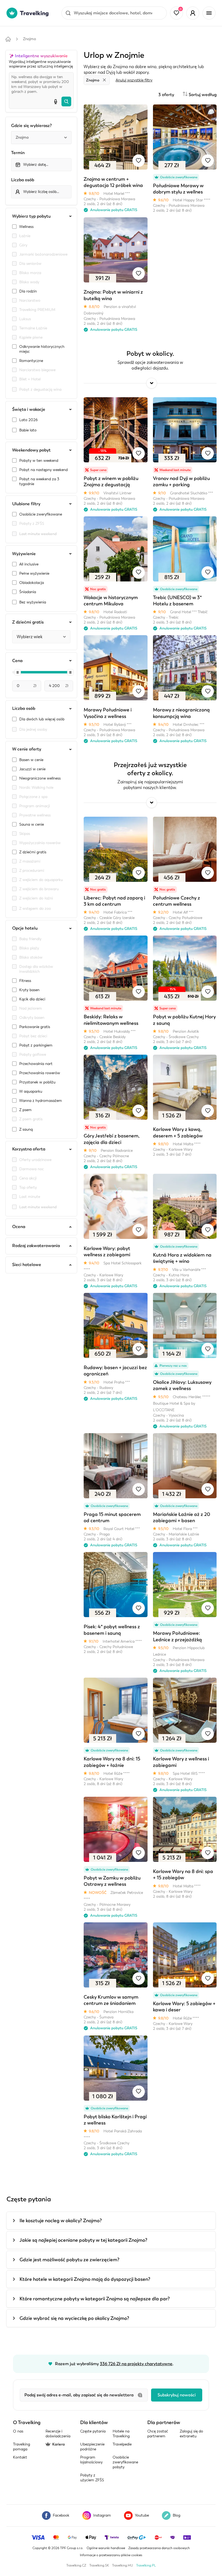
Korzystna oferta (29, 1149)
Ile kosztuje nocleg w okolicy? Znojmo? (61, 2221)
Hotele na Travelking (121, 2434)
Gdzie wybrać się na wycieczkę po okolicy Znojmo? (74, 2318)
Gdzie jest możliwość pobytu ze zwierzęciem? (69, 2260)
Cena (17, 661)
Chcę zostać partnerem (158, 2434)
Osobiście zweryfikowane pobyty (125, 2462)
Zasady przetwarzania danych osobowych (159, 2548)
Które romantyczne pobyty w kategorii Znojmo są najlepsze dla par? (95, 2299)
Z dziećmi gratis (28, 622)
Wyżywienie (24, 554)
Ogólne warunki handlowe (106, 2548)
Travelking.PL (146, 2565)
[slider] (18, 672)
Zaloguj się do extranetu (191, 2434)
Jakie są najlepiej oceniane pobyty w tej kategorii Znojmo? (83, 2240)
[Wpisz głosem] (56, 101)
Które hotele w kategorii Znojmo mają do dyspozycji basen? (85, 2279)
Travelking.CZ (76, 2565)
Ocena (19, 1227)
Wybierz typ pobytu (31, 216)
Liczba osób (23, 180)
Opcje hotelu (25, 928)
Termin (18, 153)
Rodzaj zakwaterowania (36, 1246)
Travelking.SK (99, 2565)
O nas (18, 2431)
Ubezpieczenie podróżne (92, 2447)
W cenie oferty (27, 749)
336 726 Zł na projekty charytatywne (136, 2364)
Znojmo (30, 39)
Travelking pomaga (22, 2447)
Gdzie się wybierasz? (31, 126)
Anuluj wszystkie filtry (134, 80)
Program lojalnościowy (91, 2460)
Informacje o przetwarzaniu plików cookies (111, 2555)
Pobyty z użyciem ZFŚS (92, 2478)
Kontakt (20, 2457)
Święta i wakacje (29, 409)
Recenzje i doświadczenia (58, 2434)
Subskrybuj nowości (177, 2395)
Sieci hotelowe (27, 1265)
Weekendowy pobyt (31, 450)
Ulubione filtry (26, 504)
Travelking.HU (123, 2565)
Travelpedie (122, 2444)
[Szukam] (66, 101)
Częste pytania (93, 2431)
